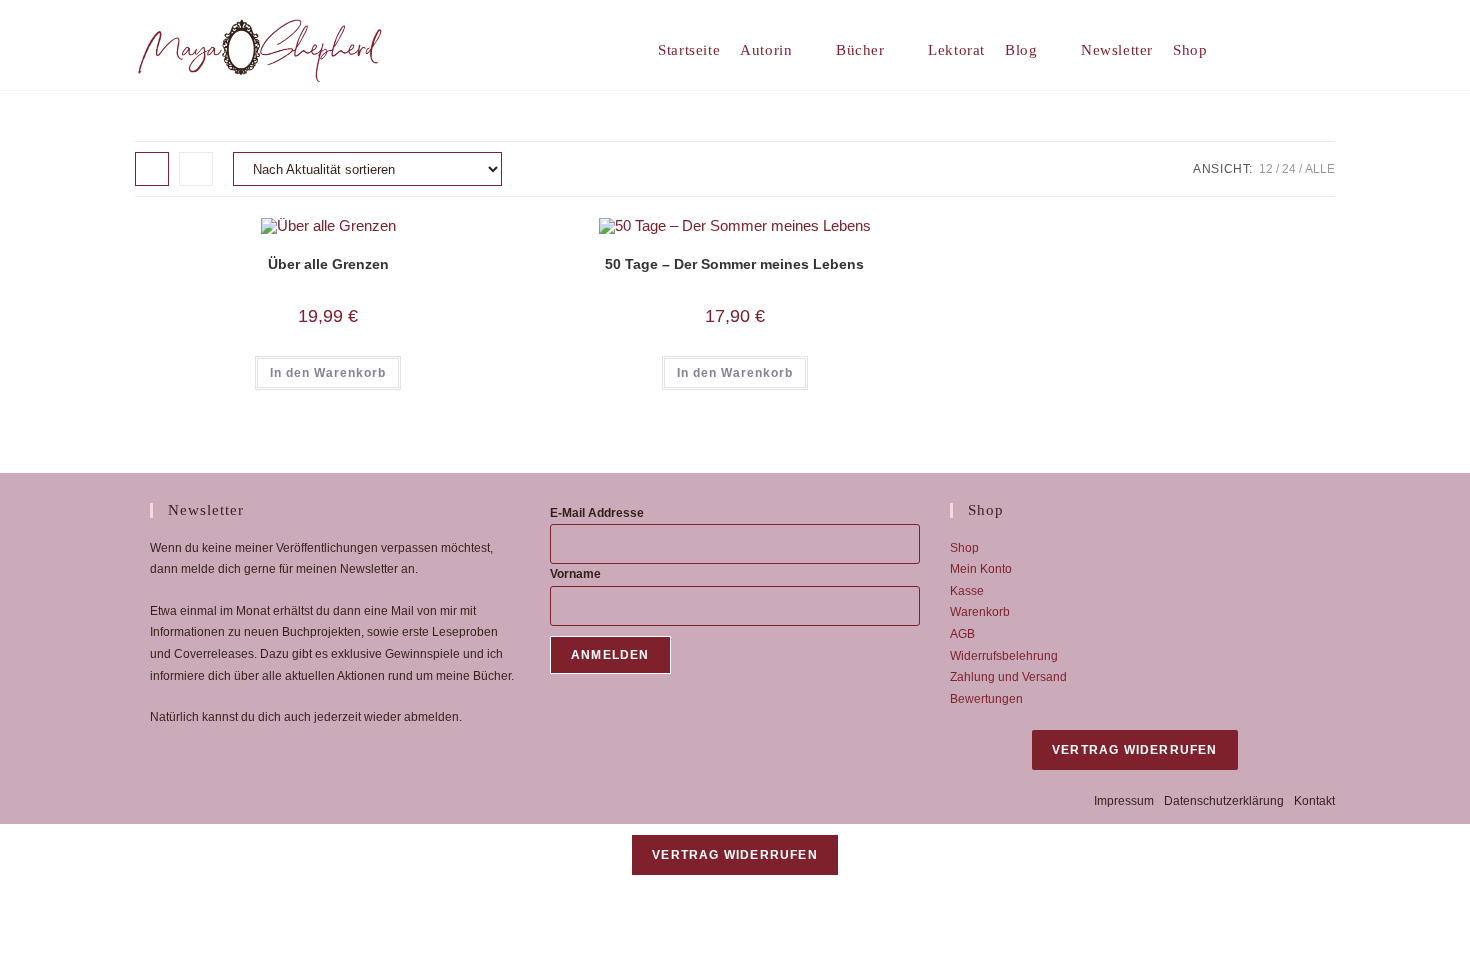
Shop (964, 548)
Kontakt (1314, 801)
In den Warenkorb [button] (328, 373)
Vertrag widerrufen (1135, 750)
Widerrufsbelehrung (1004, 656)
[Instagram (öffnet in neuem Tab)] (1327, 49)
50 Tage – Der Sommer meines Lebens (734, 264)
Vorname (575, 574)
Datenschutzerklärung (1224, 801)
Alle (1320, 169)
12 (1266, 169)
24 (1289, 169)
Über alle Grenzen (328, 264)
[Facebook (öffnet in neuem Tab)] (1296, 49)
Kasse (967, 591)
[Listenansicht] (196, 169)
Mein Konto (981, 569)
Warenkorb (980, 612)
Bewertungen (986, 699)
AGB (962, 634)
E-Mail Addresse (597, 513)
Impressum (1124, 801)
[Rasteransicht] (152, 169)
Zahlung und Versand (1008, 677)
